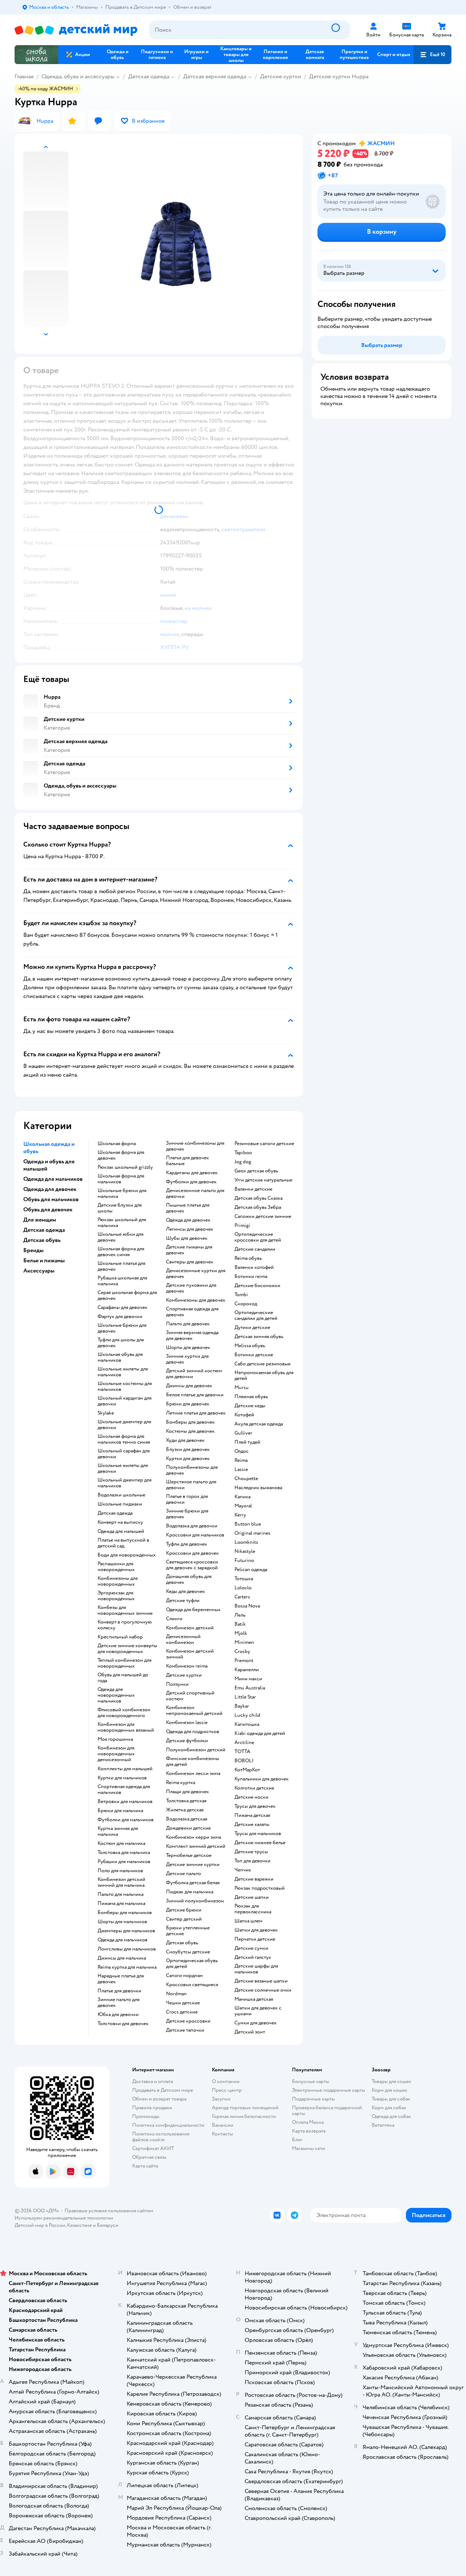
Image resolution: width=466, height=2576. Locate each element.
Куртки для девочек (188, 1459)
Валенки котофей (254, 1267)
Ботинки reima (251, 1277)
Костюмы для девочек (190, 1431)
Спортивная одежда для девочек (192, 1312)
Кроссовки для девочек (192, 1553)
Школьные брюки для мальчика (122, 1194)
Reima (241, 1460)
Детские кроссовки (188, 2021)
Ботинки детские (254, 1355)
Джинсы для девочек (189, 1386)
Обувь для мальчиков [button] (51, 1199)
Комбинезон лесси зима (193, 1774)
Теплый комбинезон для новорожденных (125, 1663)
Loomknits (246, 1542)
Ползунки (177, 1684)
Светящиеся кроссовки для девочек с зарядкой (192, 1565)
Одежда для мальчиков (123, 1940)
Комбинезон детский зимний (190, 1654)
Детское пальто (183, 1874)
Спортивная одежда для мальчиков (124, 1790)
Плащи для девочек (187, 1792)
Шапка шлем (248, 1921)
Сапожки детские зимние (263, 1216)
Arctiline (244, 1743)
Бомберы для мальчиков (125, 1913)
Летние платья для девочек (196, 1413)
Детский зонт (250, 2032)
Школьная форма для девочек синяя (121, 1252)
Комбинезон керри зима (193, 1837)
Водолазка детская (187, 1819)
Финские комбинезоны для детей (193, 1762)
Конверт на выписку (120, 1522)
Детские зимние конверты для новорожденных (127, 1649)
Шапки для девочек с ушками (258, 2011)
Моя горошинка (115, 1739)
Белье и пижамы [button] (44, 1261)
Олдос (242, 1451)
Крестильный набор (120, 1637)
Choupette (246, 1479)
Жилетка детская (185, 1810)
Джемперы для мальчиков (126, 1931)
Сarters (242, 1597)
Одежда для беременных (193, 1610)
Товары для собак (391, 2099)
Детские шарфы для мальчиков (256, 1969)
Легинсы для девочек (190, 1229)
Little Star (245, 1697)
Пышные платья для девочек (188, 1208)
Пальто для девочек (188, 1324)
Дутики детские (252, 1328)
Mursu (242, 1388)
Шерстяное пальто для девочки (191, 1485)
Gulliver (243, 1433)
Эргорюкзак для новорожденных (116, 1596)
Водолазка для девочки (192, 1526)
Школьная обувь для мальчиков (120, 1357)
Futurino (244, 1561)
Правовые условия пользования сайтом (109, 2211)
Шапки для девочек (256, 1930)
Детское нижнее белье (260, 1843)
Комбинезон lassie (187, 1723)
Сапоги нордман (184, 1976)
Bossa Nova (247, 1606)
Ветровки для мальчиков (125, 1802)
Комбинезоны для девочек (196, 1300)
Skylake (106, 1413)
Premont (244, 1661)
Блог (297, 2140)
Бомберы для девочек (190, 1422)
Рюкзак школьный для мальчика (122, 1223)
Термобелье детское (189, 1855)
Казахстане (79, 2225)
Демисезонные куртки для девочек (196, 1274)
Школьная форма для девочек (121, 1155)
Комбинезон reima (187, 1666)
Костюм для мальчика (121, 1843)
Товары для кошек (392, 2081)
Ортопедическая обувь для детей (192, 1964)
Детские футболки (187, 1741)
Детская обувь (182, 1943)
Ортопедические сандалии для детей (256, 1315)
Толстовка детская (186, 1801)
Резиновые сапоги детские (264, 1144)
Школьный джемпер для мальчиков (125, 1483)
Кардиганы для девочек (192, 1173)
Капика (242, 1497)
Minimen (244, 1642)
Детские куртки (281, 76)
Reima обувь (248, 1258)
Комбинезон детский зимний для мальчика (121, 1882)
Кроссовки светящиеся (192, 1985)
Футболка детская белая (193, 1883)
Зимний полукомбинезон (195, 1901)
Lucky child (247, 1715)
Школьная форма (117, 1144)
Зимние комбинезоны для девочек (195, 1146)
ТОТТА (242, 1752)
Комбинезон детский (190, 1628)
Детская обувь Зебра (258, 1207)
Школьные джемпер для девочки (124, 1425)
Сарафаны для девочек (123, 1307)
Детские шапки (252, 1897)
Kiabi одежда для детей (260, 1733)
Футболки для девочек (191, 1182)
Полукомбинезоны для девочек (192, 1470)
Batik (240, 1624)
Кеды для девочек (185, 1591)
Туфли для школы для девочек (121, 1343)
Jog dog (243, 1162)
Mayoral (243, 1506)
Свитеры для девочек (190, 1262)
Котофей (244, 1415)
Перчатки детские (255, 1939)
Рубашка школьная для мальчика (122, 1281)
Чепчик (243, 1870)
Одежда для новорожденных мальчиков (116, 1695)
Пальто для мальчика (121, 1894)
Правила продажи (152, 2108)
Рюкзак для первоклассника (253, 1909)
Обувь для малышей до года (123, 1678)
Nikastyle (245, 1551)
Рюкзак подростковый (260, 1888)
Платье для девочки (119, 1991)
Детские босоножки (257, 1286)
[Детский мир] (76, 30)
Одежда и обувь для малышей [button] (49, 1165)
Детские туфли (183, 1601)
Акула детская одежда (259, 1424)
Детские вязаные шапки (261, 1981)
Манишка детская (254, 1999)
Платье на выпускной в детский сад (123, 1543)
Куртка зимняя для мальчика (118, 1831)
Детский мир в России (40, 2225)
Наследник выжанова (258, 1488)
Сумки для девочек (256, 2023)
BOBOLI (244, 1761)
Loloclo (243, 1588)
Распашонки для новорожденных (116, 1567)
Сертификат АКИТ (153, 2148)
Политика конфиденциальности (168, 2125)
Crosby (242, 1652)
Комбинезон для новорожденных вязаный (126, 1727)
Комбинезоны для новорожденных (118, 1581)
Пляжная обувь (251, 1397)
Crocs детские (182, 2012)
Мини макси (248, 1679)
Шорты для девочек (188, 1348)
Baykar (242, 1706)
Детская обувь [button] (42, 1240)
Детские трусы (251, 1852)
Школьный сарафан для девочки (124, 1454)
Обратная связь (149, 2157)
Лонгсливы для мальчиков (127, 1949)
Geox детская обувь (256, 1171)
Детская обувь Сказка (258, 1198)
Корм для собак (389, 2108)
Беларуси (108, 2225)
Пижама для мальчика (121, 1904)
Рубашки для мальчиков (124, 1862)
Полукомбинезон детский (196, 1750)
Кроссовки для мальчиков (195, 1535)
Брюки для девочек (188, 1404)
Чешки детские (183, 2003)
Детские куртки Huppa (339, 76)
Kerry (240, 1515)
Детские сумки (251, 1948)
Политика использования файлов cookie (161, 2137)
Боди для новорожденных (127, 1555)
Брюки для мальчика (120, 1811)
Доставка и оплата (153, 2081)
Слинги (174, 1619)
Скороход (246, 1304)
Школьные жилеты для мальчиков (123, 1372)
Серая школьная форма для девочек (127, 1295)
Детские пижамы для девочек (189, 1250)
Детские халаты (252, 1824)
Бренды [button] (33, 1250)
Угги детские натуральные (263, 1180)
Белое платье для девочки (195, 1395)
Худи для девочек (185, 1440)
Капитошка (247, 1724)
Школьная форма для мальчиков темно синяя (124, 1439)
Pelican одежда (251, 1570)
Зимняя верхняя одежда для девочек (192, 1336)
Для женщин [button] (40, 1220)
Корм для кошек (390, 2090)
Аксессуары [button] (39, 1271)
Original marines (252, 1533)
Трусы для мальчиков (258, 1834)
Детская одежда (149, 76)
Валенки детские (253, 1189)
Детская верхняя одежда (215, 76)
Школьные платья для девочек (121, 1266)
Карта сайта (145, 2166)
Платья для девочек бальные (187, 1161)
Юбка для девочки (118, 2015)
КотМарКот (247, 1770)
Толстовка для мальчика (124, 1853)
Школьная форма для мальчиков (121, 1179)
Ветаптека (383, 2125)
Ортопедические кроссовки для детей (258, 1237)
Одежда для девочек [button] (50, 1189)
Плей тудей (247, 1442)
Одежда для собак (391, 2116)
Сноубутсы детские (188, 1952)
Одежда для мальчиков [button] (53, 1179)
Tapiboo (243, 1153)
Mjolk (241, 1633)
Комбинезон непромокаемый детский (194, 1711)
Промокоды (146, 2116)
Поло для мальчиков (120, 1871)
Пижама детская (252, 1815)
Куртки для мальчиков (122, 1778)
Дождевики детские (188, 1828)
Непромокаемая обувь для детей (264, 1376)
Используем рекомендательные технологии (64, 2218)
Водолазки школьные (121, 1495)
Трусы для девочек (255, 1806)
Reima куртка (181, 1783)
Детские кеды (250, 1406)
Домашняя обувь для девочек (189, 1579)
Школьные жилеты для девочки (123, 1468)
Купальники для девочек (262, 1779)
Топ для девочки (252, 1861)
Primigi (242, 1226)
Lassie (241, 1470)
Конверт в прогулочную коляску (125, 1625)
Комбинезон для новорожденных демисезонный (116, 1754)
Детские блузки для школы (120, 1208)
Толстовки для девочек (123, 2024)
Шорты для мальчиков (122, 1922)
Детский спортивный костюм (190, 1696)
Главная (24, 76)
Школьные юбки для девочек (121, 1237)
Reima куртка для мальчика (127, 1967)
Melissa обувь (250, 1346)
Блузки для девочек (188, 1449)
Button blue (248, 1524)
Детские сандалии (255, 1249)
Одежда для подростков (193, 1732)
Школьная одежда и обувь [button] (49, 1148)
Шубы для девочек (187, 1238)
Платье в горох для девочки (187, 1499)
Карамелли (247, 1670)
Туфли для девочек (187, 1544)
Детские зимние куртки (193, 1865)
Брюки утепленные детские (188, 1931)
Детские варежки (254, 1879)
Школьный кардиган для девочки (125, 1401)
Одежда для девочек (188, 1220)
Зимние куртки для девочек (187, 1359)
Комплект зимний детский (196, 1846)
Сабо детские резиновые (262, 1364)
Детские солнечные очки (263, 1990)
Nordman (176, 1994)
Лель (240, 1615)
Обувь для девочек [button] (48, 1210)
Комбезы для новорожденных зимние (125, 1610)
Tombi (241, 1295)
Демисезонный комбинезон (183, 1640)
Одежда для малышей (121, 1531)
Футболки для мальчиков (126, 1820)
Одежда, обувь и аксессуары (78, 76)
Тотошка (244, 1579)
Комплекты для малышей (125, 1769)
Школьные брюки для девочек (122, 1328)
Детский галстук (253, 1957)
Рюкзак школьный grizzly (125, 1167)
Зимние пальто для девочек (119, 2003)
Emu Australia (250, 1688)
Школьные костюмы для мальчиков (125, 1386)
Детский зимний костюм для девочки (194, 1374)
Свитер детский (184, 1919)
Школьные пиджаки (120, 1504)
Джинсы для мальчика (122, 1958)
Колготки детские (254, 1788)
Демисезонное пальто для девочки (195, 1194)
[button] (433, 55)
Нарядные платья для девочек (121, 1979)
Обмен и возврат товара (159, 2099)
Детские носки (251, 1797)
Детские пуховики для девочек (191, 1288)
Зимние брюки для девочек (187, 1514)
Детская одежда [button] (44, 1230)
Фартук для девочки (120, 1317)
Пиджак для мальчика (190, 1892)
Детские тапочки (185, 2030)
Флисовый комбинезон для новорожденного (124, 1713)
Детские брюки (184, 1910)
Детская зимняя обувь (259, 1337)
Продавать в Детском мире (163, 2090)
